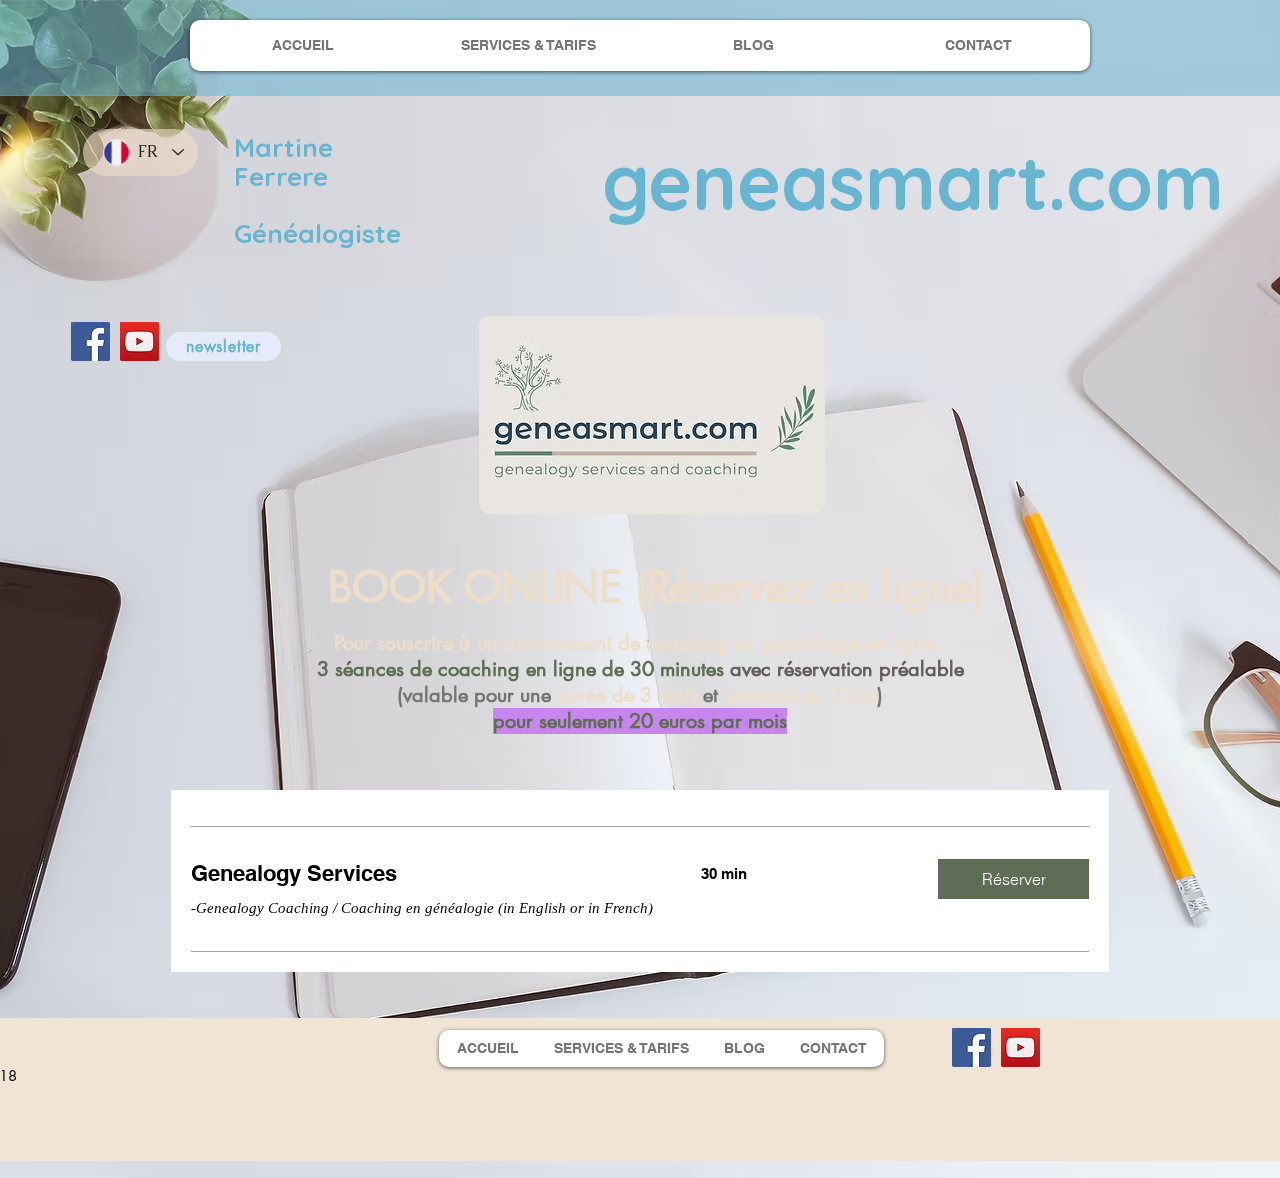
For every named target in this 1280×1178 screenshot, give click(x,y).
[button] (223, 346)
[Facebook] (90, 341)
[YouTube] (139, 341)
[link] (422, 873)
